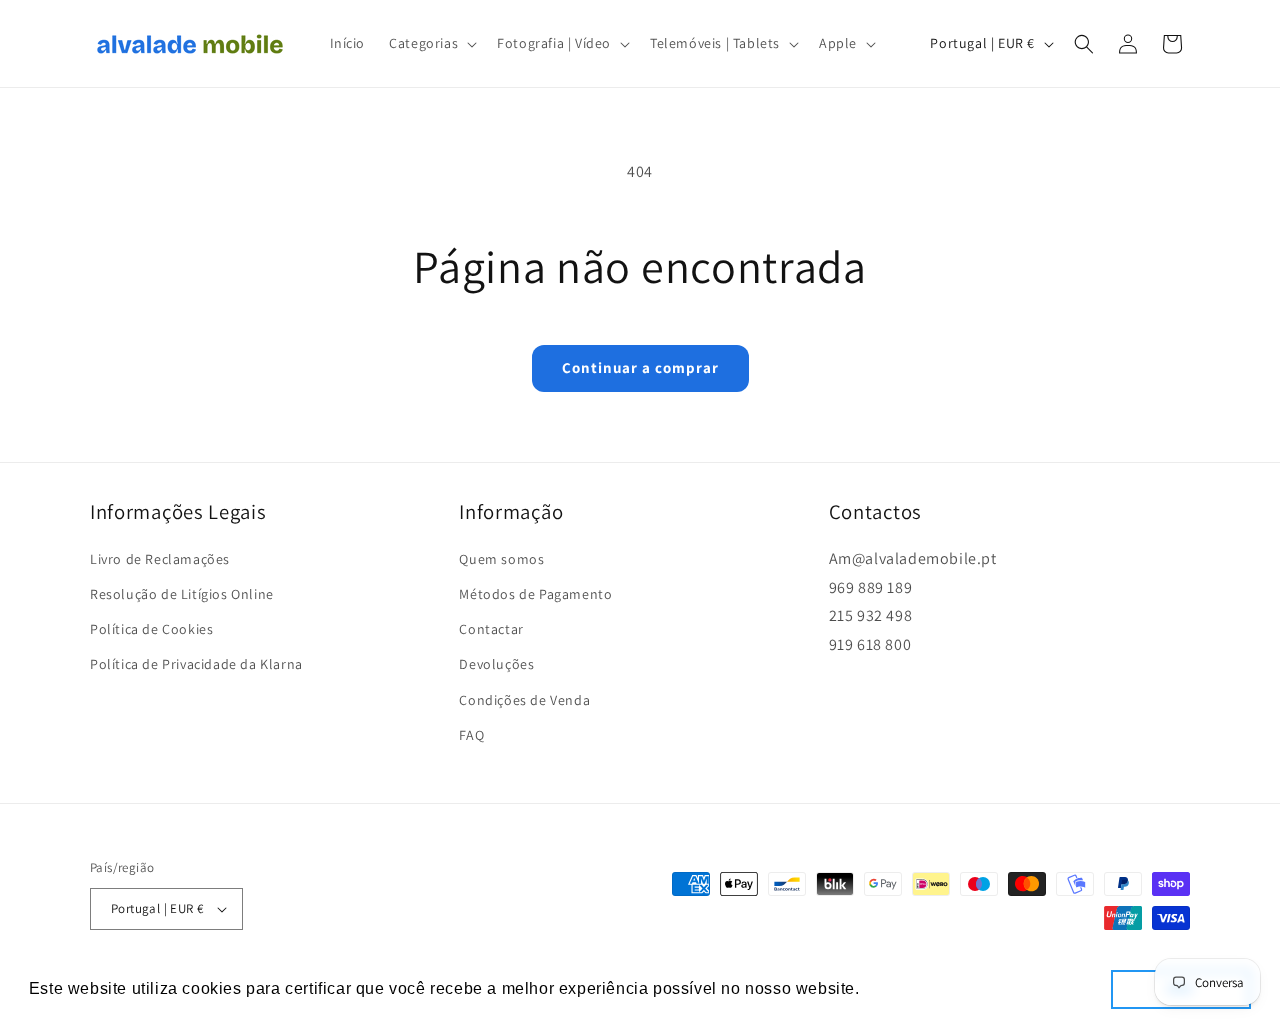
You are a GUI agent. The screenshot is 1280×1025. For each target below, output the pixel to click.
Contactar (491, 629)
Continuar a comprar (640, 367)
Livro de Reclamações (160, 559)
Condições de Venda (524, 700)
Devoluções (496, 665)
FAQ (471, 735)
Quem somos (501, 559)
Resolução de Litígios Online (182, 594)
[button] (431, 43)
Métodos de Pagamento (535, 594)
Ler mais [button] (900, 988)
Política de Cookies (151, 629)
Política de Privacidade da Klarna (196, 665)
